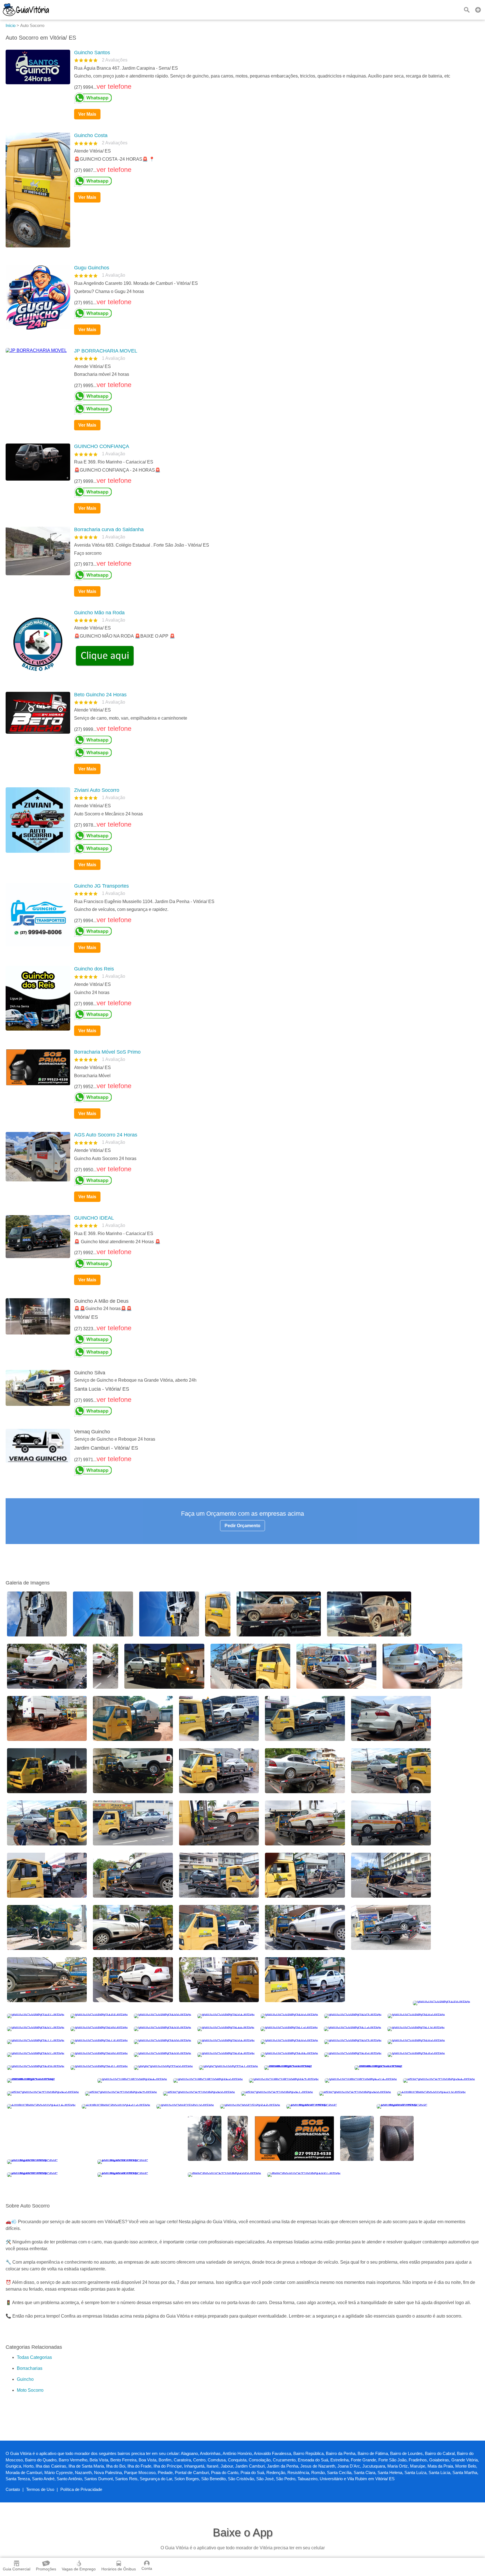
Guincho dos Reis (94, 969)
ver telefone (114, 86)
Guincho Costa (91, 135)
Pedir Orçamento (242, 1526)
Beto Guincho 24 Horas (100, 695)
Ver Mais (87, 114)
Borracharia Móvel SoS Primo (107, 1052)
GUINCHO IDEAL (94, 1218)
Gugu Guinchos (92, 268)
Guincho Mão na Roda (99, 613)
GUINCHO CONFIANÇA (102, 446)
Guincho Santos (92, 53)
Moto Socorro (30, 2482)
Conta (147, 2568)
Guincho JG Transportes (101, 886)
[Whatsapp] (274, 98)
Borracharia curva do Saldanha (109, 529)
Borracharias (30, 2460)
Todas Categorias (34, 2449)
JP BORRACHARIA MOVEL (106, 351)
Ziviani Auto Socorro (97, 790)
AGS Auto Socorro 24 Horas (106, 1135)
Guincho (25, 2471)
